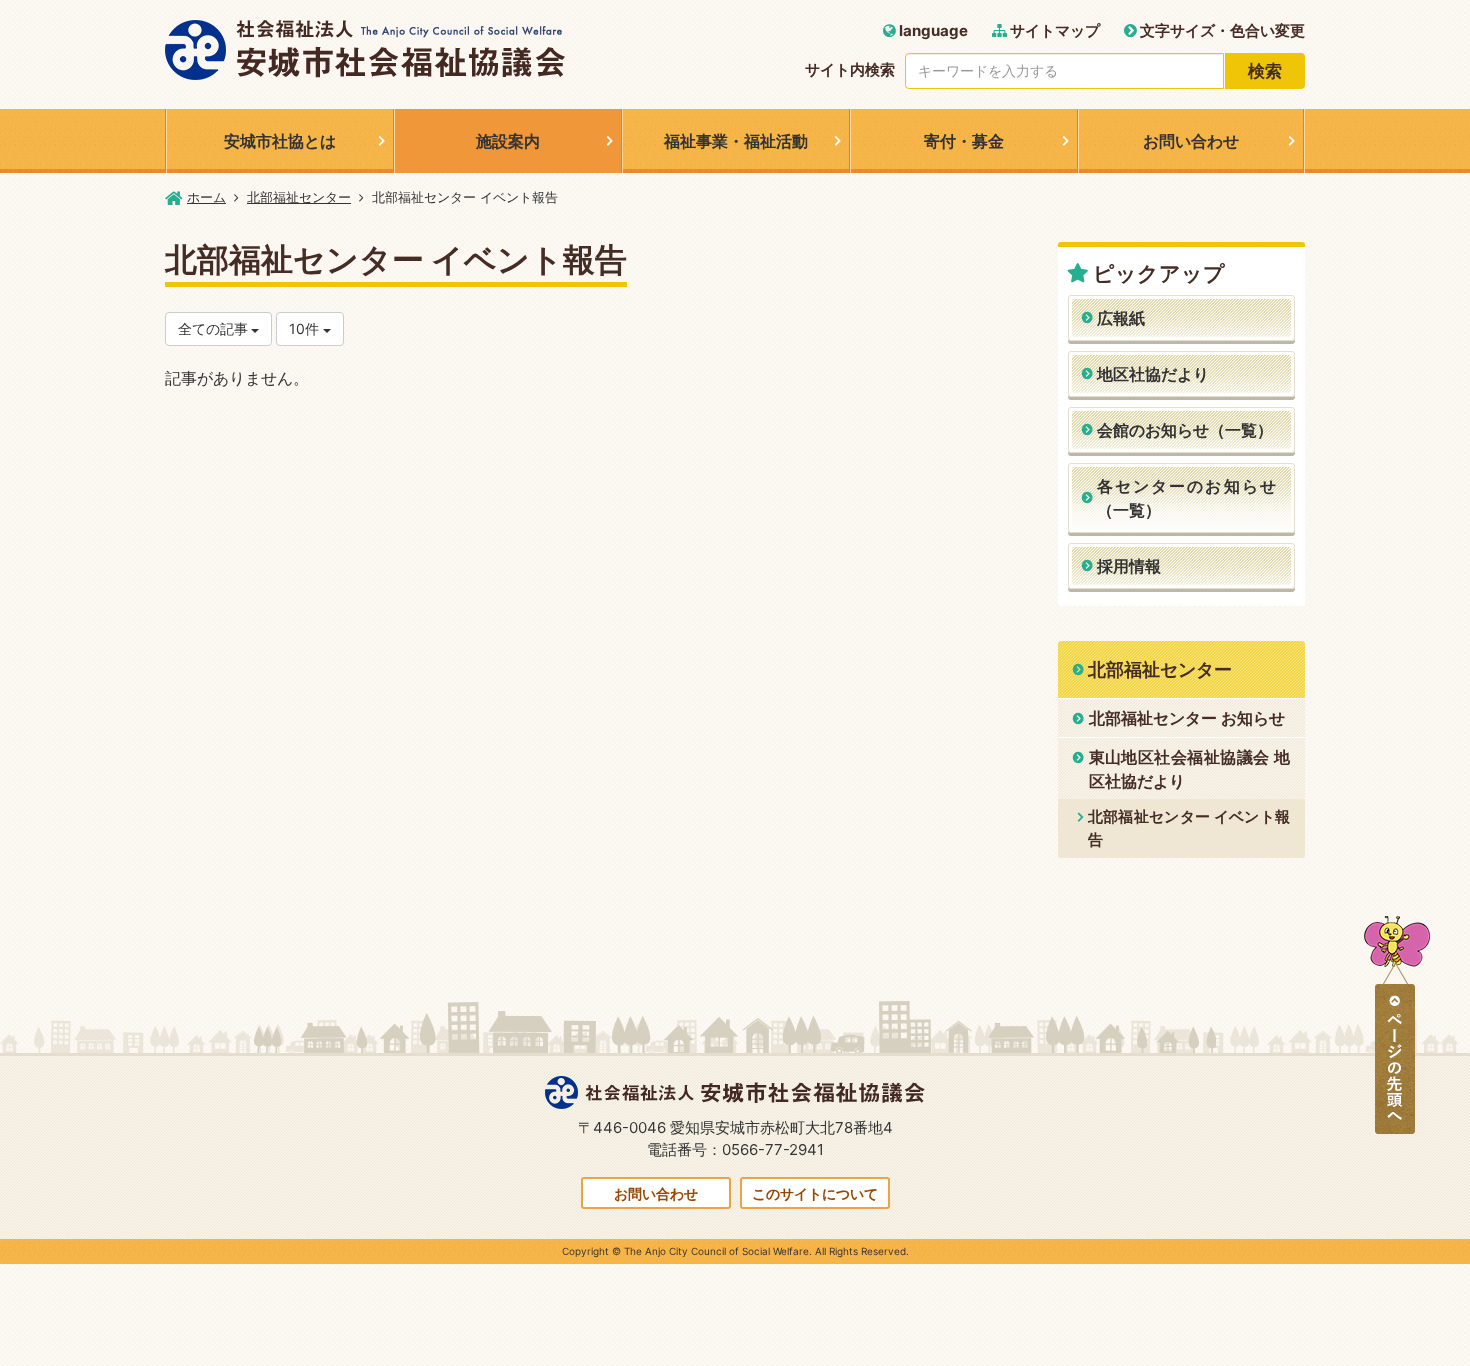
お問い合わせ (1191, 141)
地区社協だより (1153, 374)
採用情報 (1129, 566)
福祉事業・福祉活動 (736, 141)
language (932, 30)
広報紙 (1121, 318)
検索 (1265, 71)
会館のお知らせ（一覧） (1185, 430)
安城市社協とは (280, 141)
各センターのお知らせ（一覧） (1187, 498)
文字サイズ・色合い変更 (1221, 30)
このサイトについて (815, 1193)
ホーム (206, 197)
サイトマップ (1053, 30)
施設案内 (508, 141)
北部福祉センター (299, 197)
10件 (306, 328)
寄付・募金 (964, 141)
